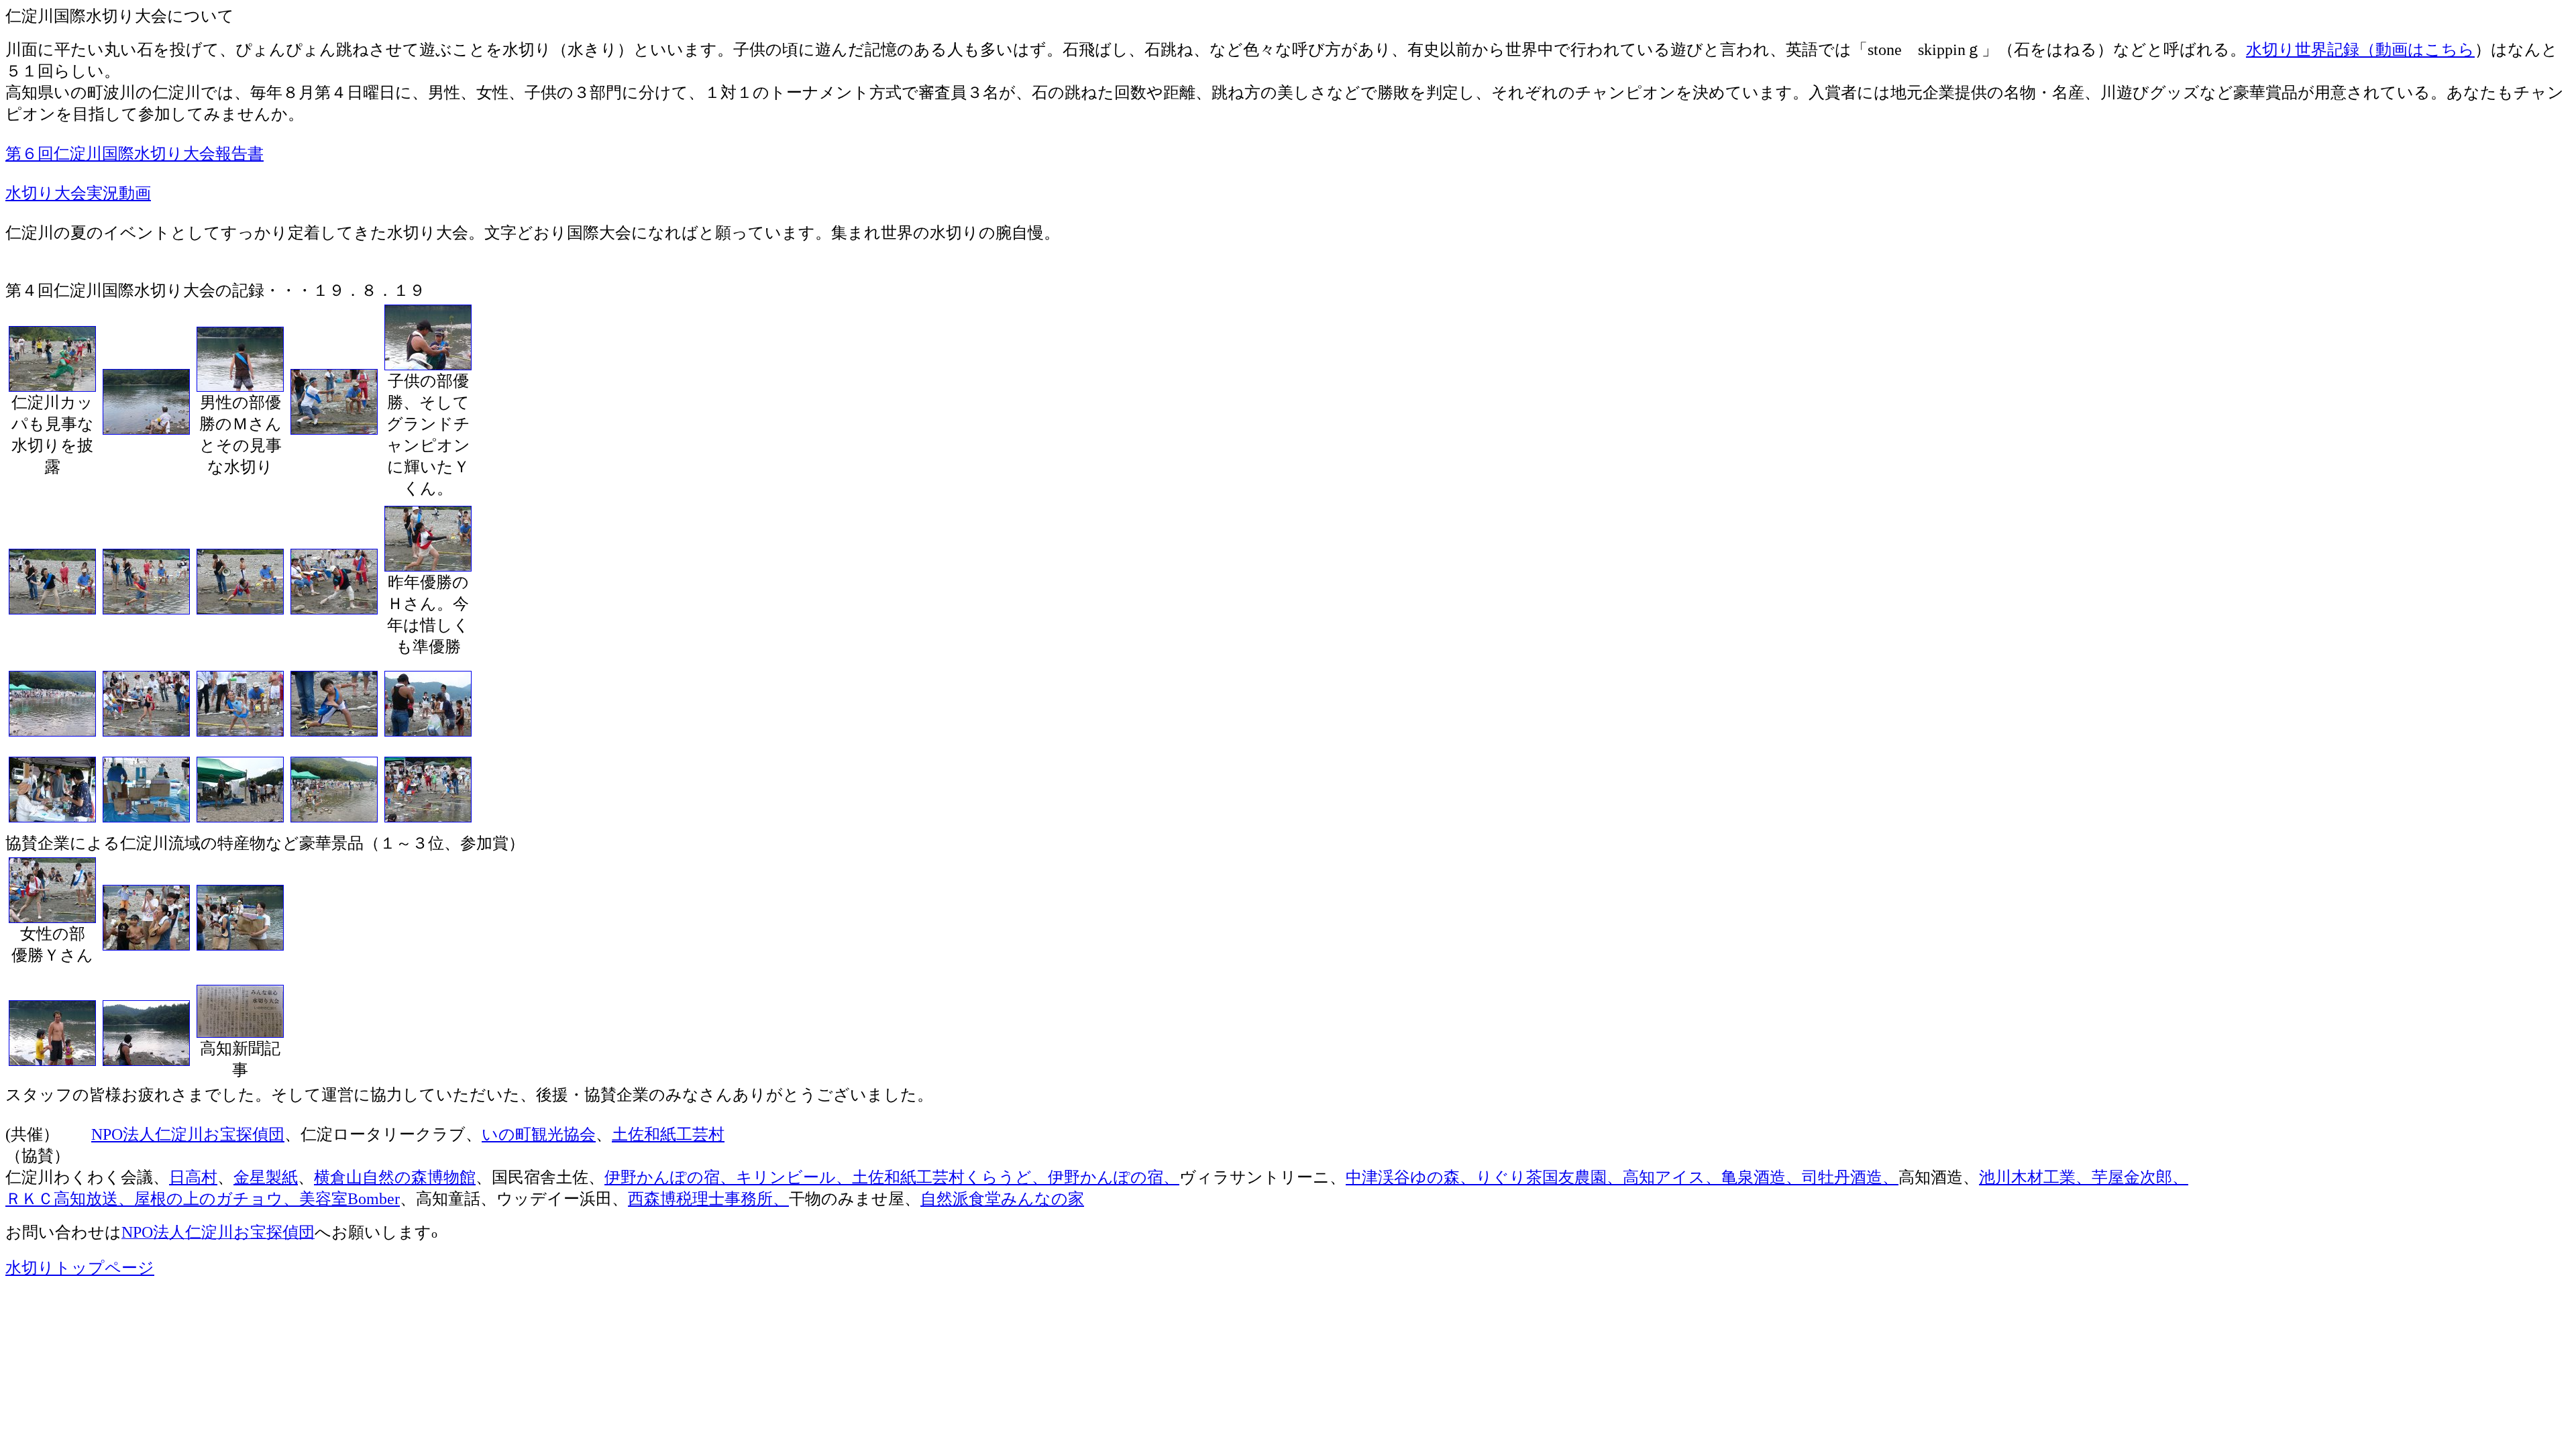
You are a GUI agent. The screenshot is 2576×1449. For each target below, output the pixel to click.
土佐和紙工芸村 (668, 1134)
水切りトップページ (80, 1268)
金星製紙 (266, 1177)
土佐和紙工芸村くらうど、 (950, 1177)
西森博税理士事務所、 (708, 1199)
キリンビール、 (794, 1177)
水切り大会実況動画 (78, 193)
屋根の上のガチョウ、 (217, 1199)
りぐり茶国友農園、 (1549, 1177)
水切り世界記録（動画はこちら (2360, 50)
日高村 (193, 1177)
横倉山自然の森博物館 (395, 1177)
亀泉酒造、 (1762, 1177)
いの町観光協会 (539, 1134)
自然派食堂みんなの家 (1002, 1199)
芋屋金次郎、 (2140, 1177)
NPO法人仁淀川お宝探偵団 (188, 1134)
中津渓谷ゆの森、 (1411, 1177)
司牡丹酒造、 (1850, 1177)
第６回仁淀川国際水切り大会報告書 (135, 154)
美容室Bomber (350, 1199)
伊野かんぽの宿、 (670, 1177)
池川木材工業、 (2035, 1177)
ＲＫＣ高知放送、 (70, 1199)
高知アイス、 (1672, 1177)
